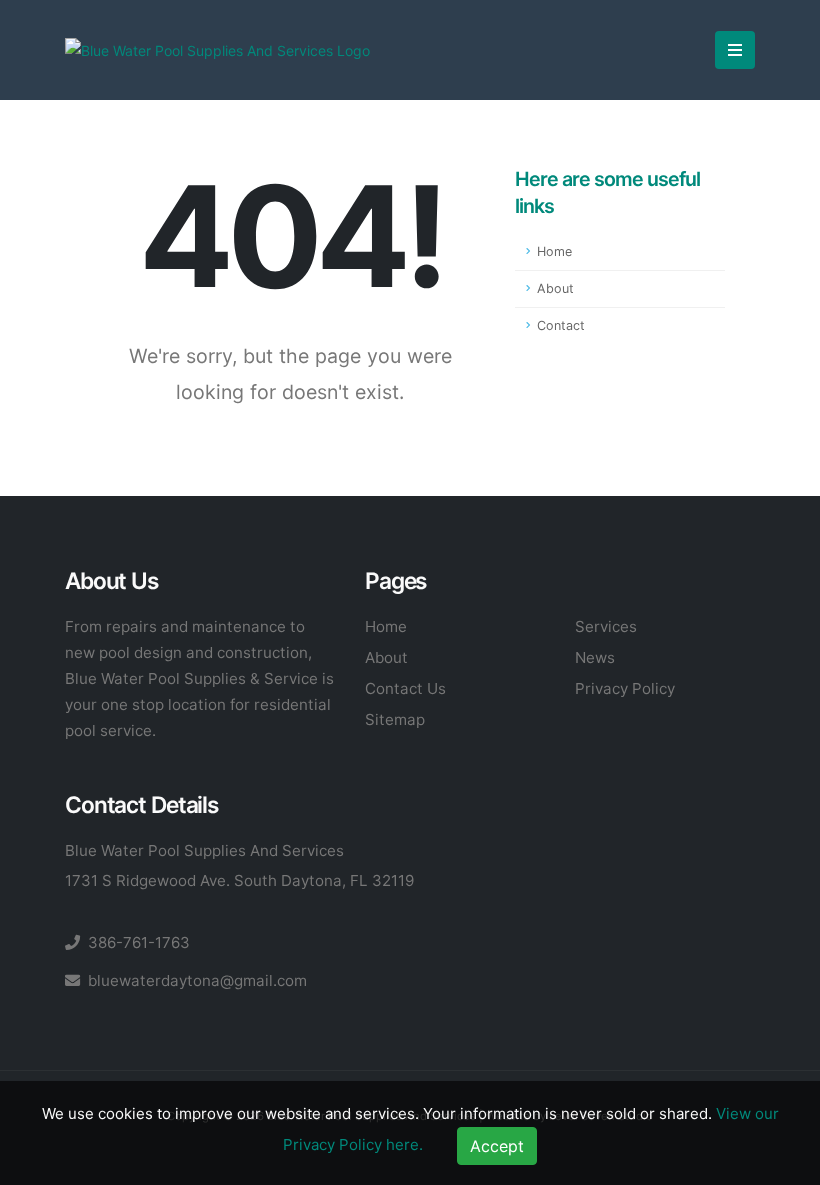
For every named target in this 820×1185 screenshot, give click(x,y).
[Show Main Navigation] (735, 50)
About (555, 288)
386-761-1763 (139, 942)
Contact (561, 325)
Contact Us (405, 688)
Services (606, 626)
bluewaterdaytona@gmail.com (197, 980)
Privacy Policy (625, 688)
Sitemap (395, 719)
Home (554, 251)
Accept (497, 1146)
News (595, 657)
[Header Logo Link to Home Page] (217, 49)
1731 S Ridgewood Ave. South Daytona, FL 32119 (239, 880)
